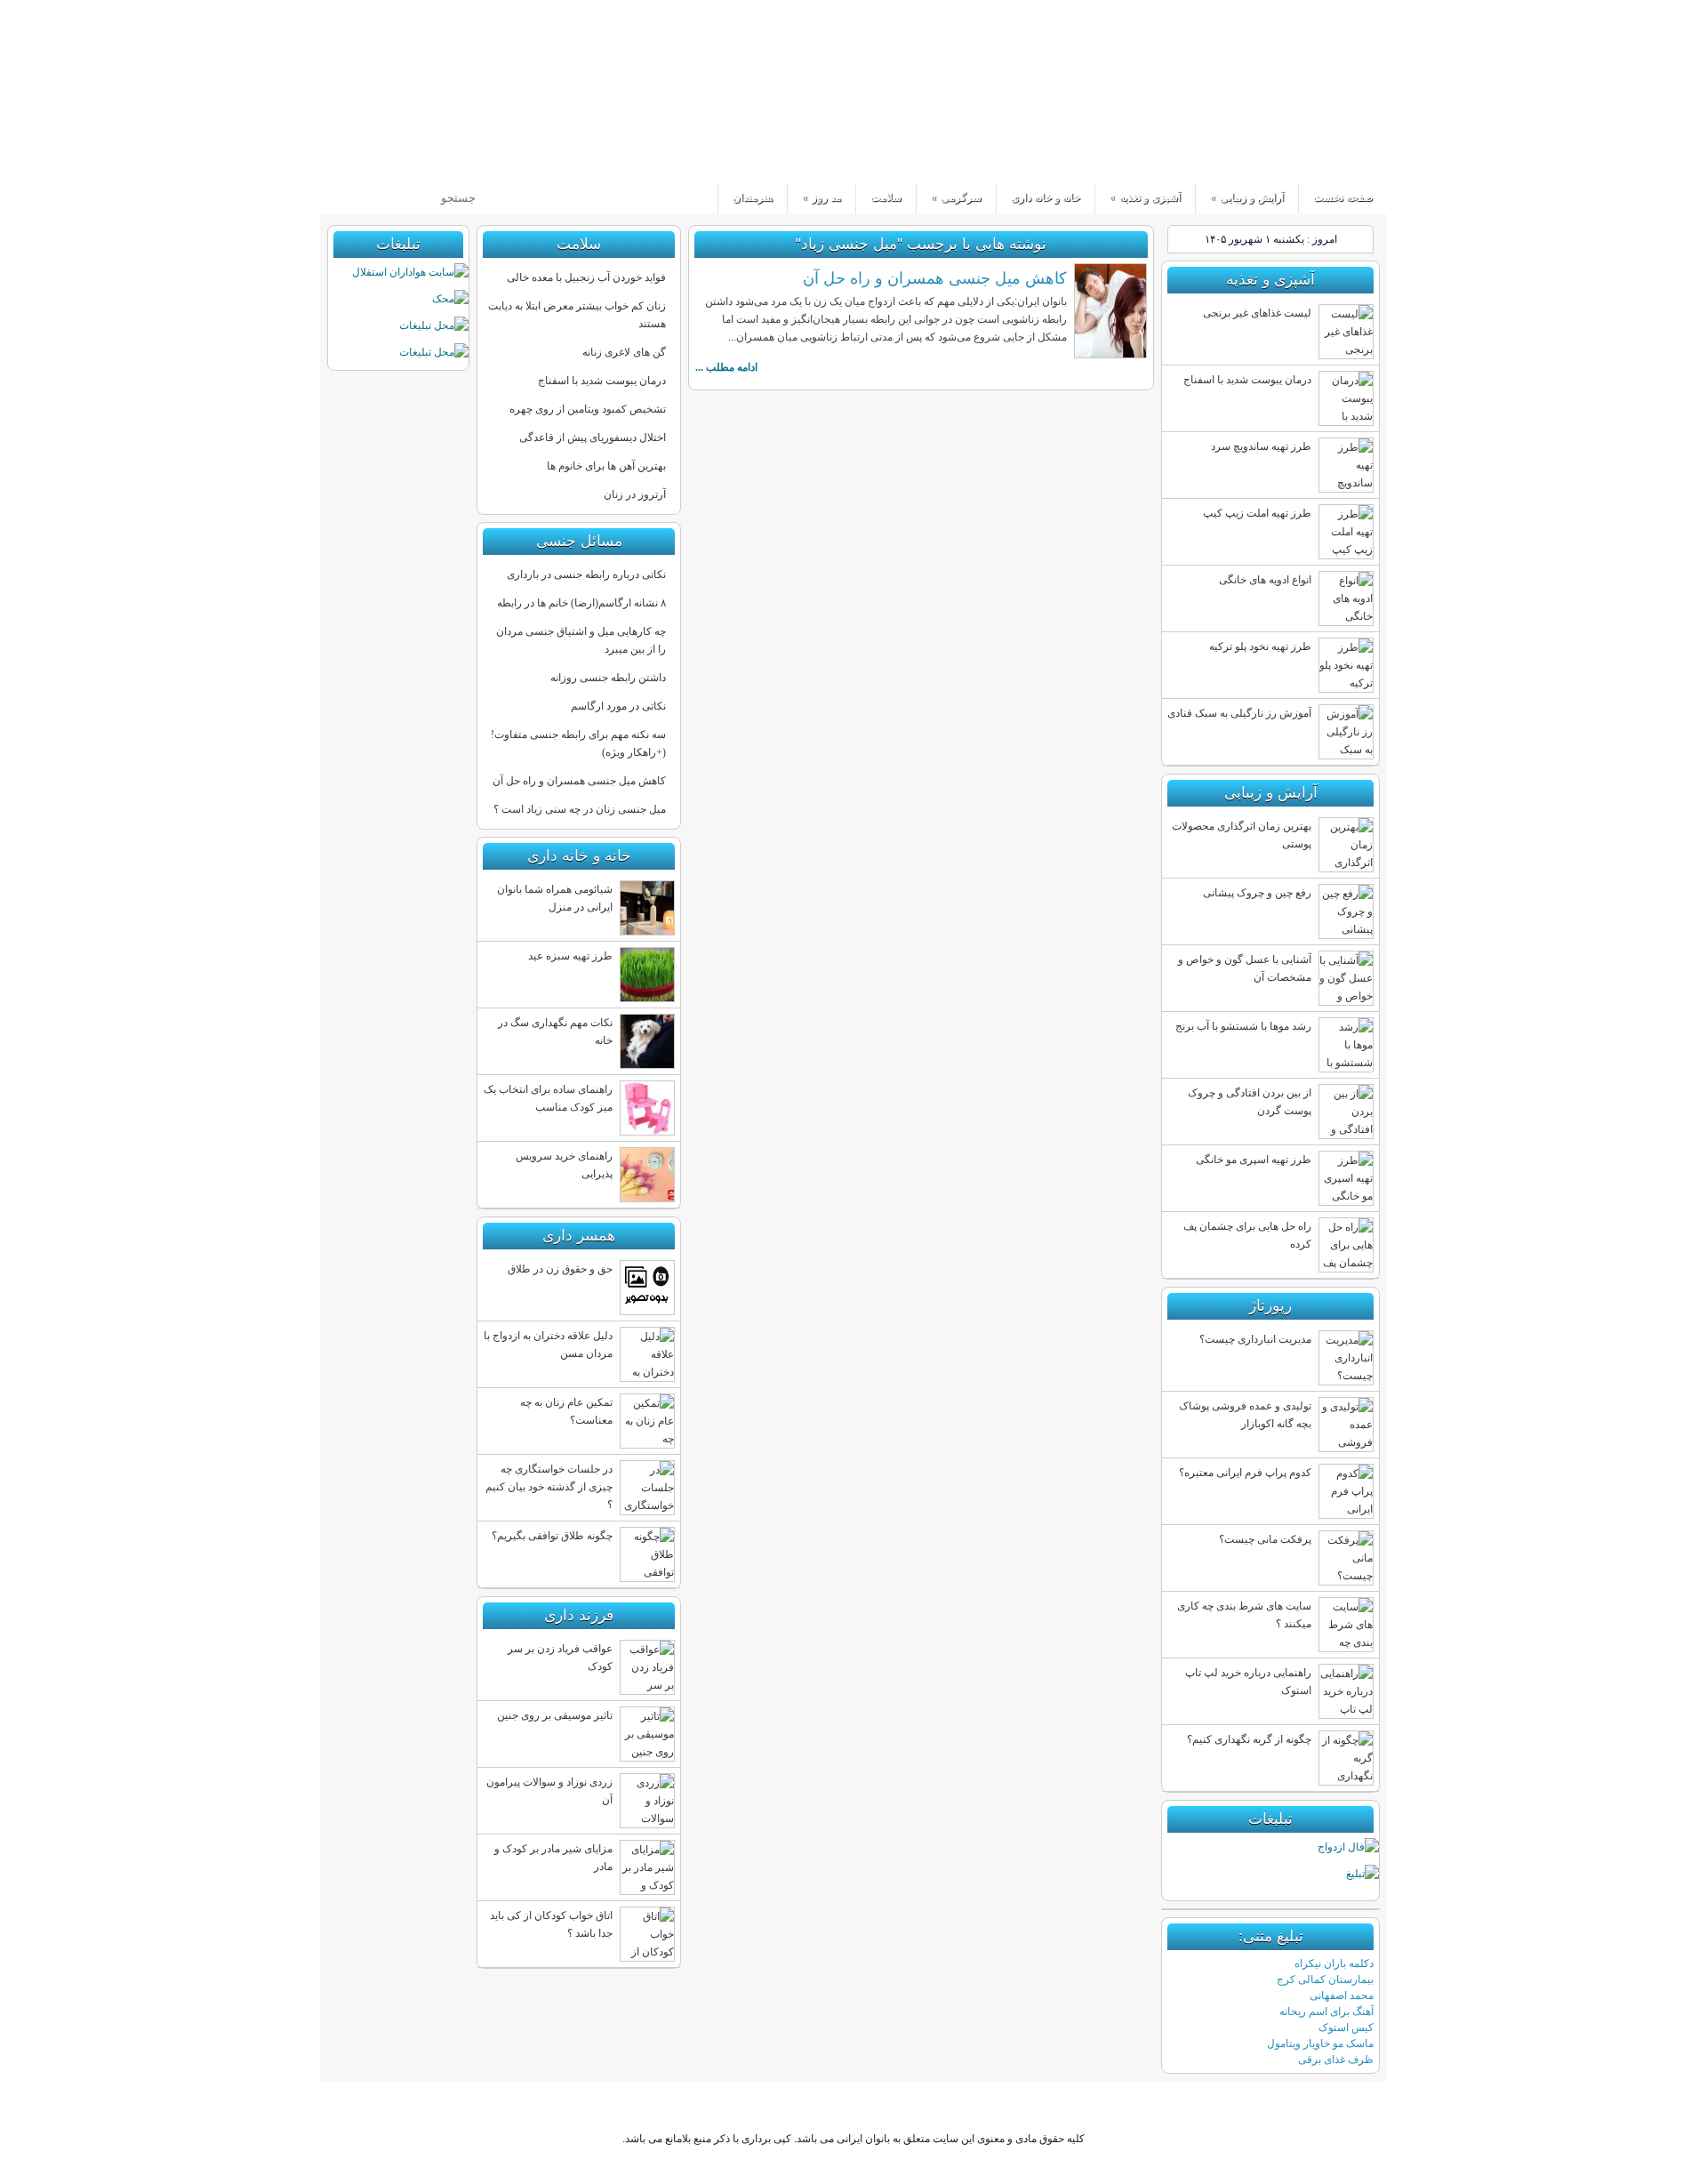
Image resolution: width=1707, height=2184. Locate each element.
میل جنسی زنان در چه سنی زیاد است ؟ (580, 809)
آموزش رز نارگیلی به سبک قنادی (1239, 713)
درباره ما (345, 13)
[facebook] (368, 160)
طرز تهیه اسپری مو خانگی (1254, 1160)
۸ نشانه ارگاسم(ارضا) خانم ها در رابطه (581, 603)
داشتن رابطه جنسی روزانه (608, 678)
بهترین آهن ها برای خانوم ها (606, 466)
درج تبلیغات (461, 13)
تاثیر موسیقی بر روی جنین (555, 1715)
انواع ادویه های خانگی (1265, 580)
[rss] (337, 160)
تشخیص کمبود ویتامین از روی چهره (588, 409)
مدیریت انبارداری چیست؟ (1255, 1339)
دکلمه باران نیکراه (1334, 1963)
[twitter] (428, 160)
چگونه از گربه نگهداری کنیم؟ (1249, 1739)
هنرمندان (753, 197)
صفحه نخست (1343, 197)
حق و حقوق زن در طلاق (560, 1269)
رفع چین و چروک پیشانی (1257, 893)
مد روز (821, 197)
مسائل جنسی (579, 541)
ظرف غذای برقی (1336, 2060)
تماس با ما (400, 13)
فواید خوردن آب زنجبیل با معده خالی (586, 277)
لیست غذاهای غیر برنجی (1257, 313)
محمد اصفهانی (1342, 1995)
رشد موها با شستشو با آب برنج (1243, 1026)
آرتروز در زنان (635, 494)
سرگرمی (956, 197)
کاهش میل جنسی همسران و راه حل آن (935, 278)
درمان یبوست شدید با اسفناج (602, 381)
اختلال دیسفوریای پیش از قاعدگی (593, 438)
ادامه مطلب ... (726, 367)
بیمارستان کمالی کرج (1325, 1979)
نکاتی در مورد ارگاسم (618, 706)
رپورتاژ (1270, 1306)
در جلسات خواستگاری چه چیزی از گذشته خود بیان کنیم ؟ (549, 1487)
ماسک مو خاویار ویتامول (1320, 2043)
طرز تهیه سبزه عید (570, 956)
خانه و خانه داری (1046, 197)
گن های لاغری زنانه (624, 352)
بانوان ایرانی (1257, 92)
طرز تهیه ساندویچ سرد (1261, 446)
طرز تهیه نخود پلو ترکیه (1260, 646)
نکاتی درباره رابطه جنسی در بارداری (586, 574)
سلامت (886, 197)
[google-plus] (398, 160)
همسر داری (579, 1236)
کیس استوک (1346, 2027)
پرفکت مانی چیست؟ (1265, 1539)
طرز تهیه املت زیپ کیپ (1257, 513)
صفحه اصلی (963, 2106)
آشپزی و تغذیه (1145, 197)
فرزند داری (579, 1615)
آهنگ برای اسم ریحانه (1326, 2011)
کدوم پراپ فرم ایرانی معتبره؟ (1245, 1473)
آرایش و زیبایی (1247, 197)
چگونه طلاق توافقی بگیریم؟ (552, 1536)
